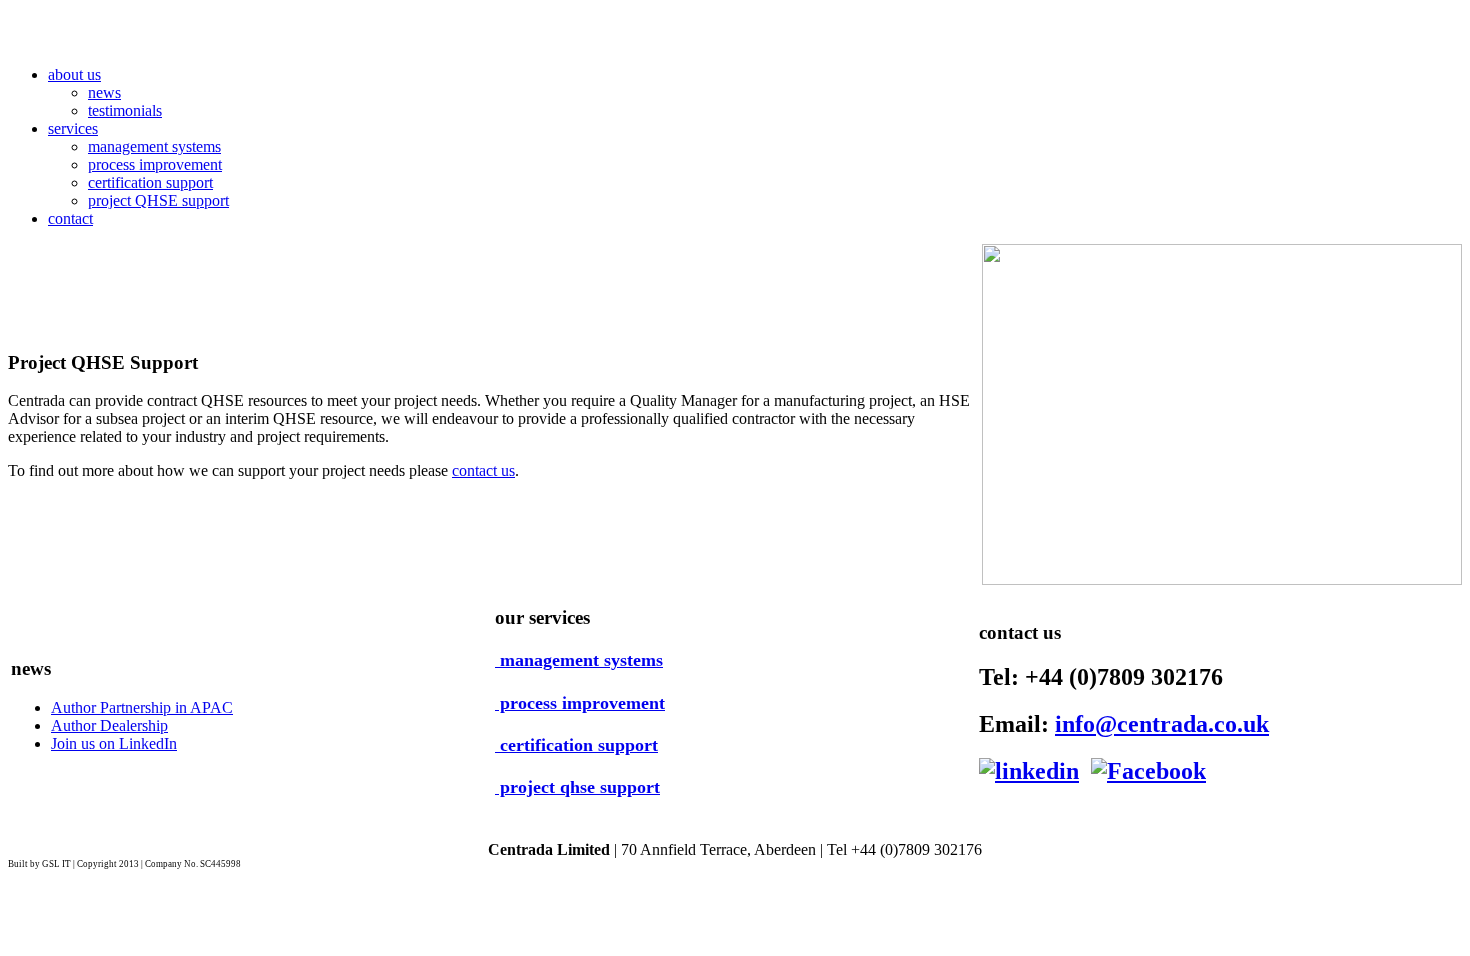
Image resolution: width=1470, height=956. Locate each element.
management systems (154, 146)
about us (74, 74)
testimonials (125, 110)
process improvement (155, 164)
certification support (150, 182)
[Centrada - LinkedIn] (1029, 771)
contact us (483, 470)
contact (70, 218)
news (104, 92)
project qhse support (577, 787)
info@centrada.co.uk (1162, 724)
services (73, 128)
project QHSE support (158, 200)
